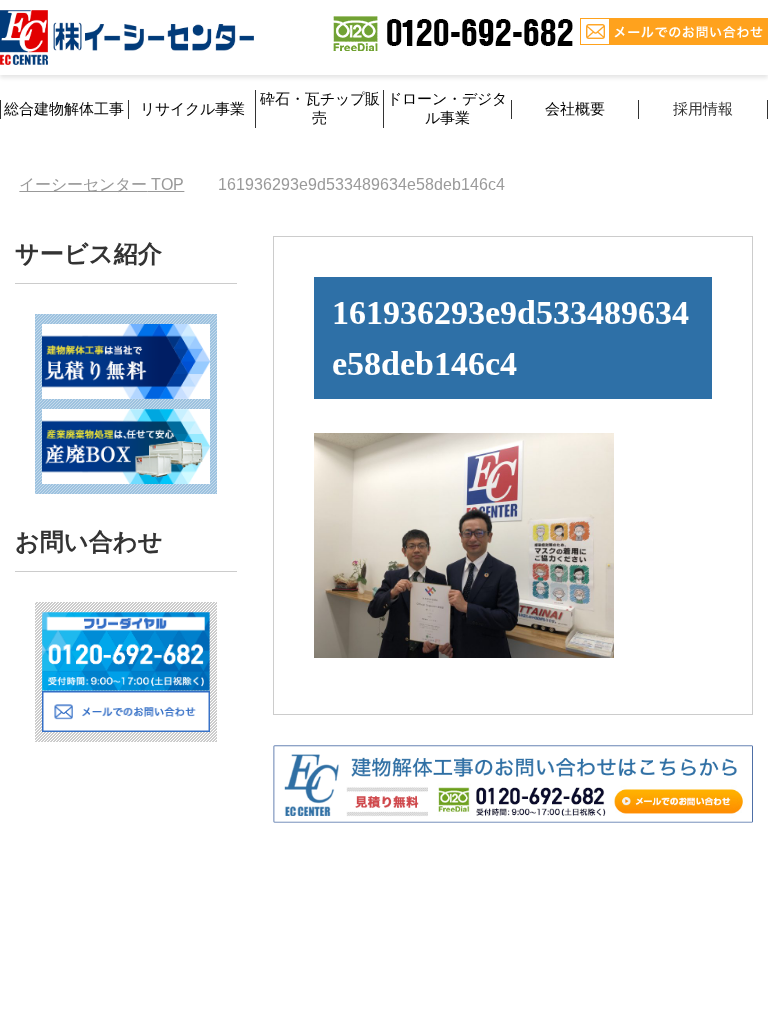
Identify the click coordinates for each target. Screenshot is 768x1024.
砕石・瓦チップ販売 (320, 108)
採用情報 (703, 109)
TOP (101, 184)
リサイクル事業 (192, 109)
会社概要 (575, 109)
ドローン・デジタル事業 (447, 108)
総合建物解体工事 (64, 109)
